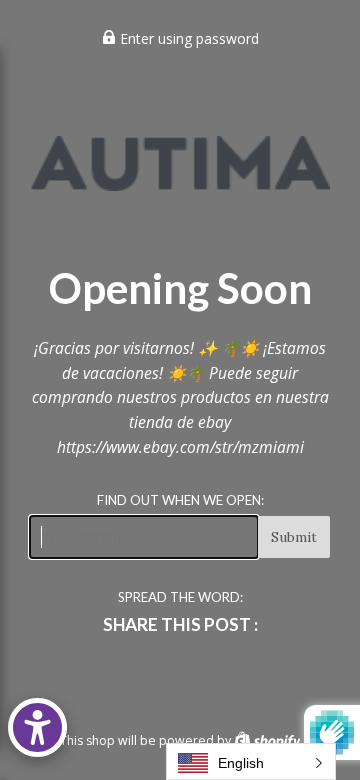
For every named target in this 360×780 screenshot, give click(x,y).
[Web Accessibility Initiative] (37, 727)
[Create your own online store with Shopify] (267, 740)
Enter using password (187, 38)
